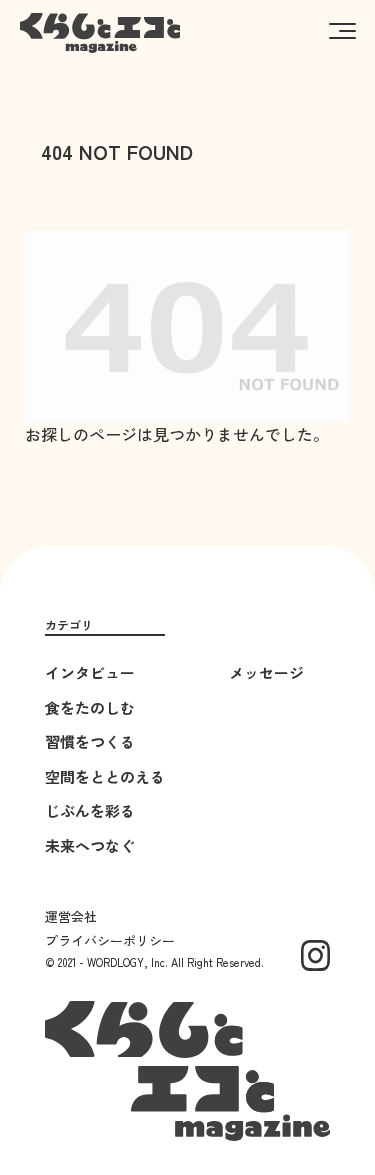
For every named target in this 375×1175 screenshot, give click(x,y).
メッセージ (266, 672)
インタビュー (90, 672)
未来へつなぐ (90, 845)
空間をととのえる (105, 776)
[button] (342, 30)
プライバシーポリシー (110, 940)
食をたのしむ (90, 707)
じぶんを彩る (90, 810)
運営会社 (71, 916)
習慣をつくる (90, 741)
